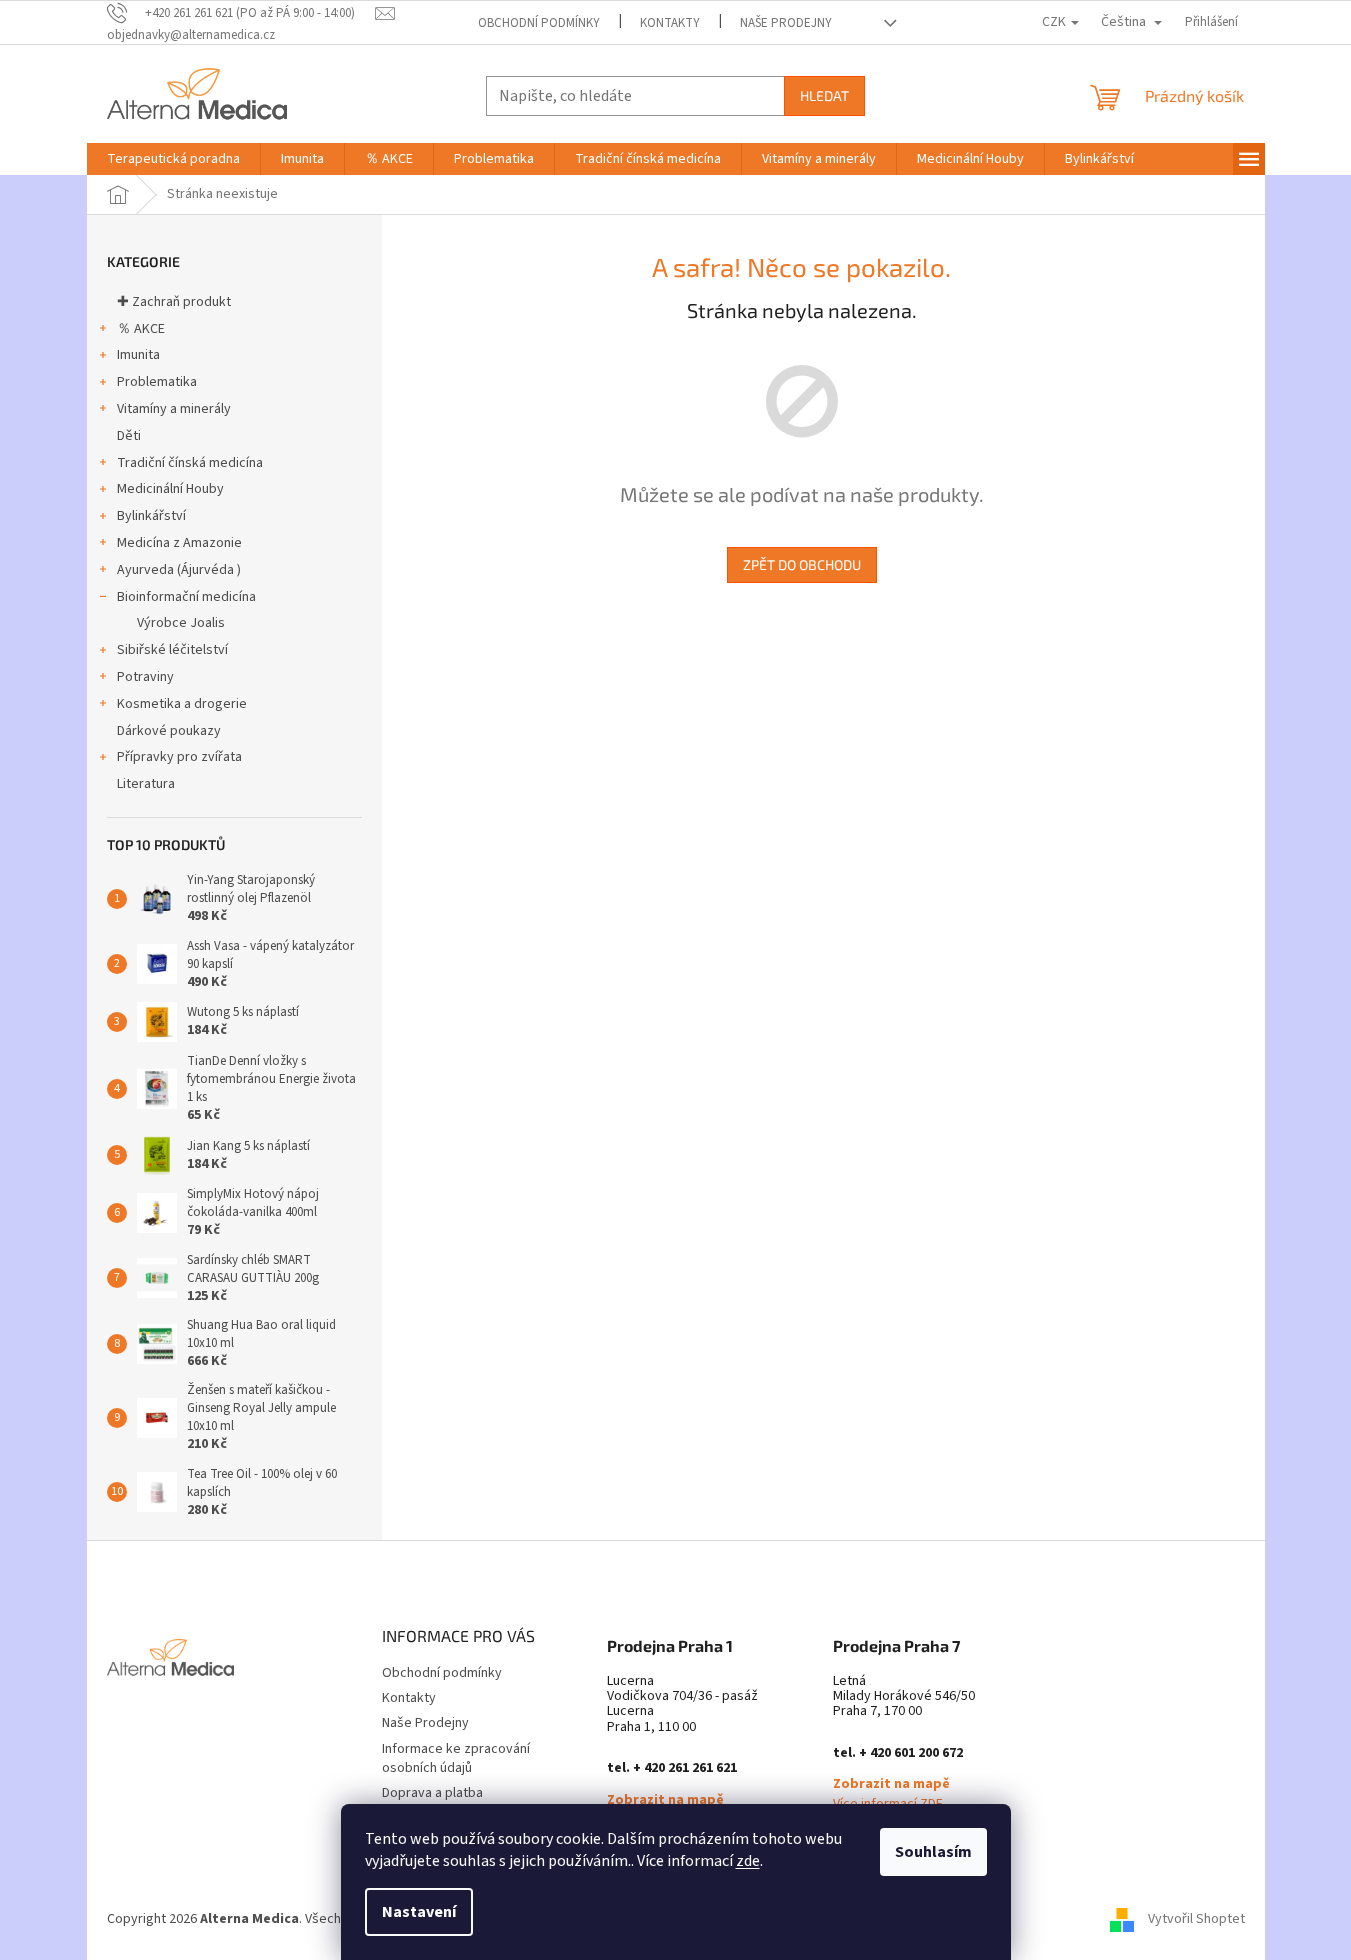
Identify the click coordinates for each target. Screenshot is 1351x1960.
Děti (129, 436)
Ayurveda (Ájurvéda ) (179, 570)
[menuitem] (173, 159)
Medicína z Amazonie (179, 543)
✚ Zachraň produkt (174, 302)
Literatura (146, 784)
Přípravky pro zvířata (179, 757)
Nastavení (419, 1912)
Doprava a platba (432, 1793)
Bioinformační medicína (186, 597)
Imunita (138, 355)
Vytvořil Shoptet (1196, 1919)
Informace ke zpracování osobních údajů (456, 1758)
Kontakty (670, 23)
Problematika (157, 382)
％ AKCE (141, 329)
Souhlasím (933, 1852)
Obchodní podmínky (539, 23)
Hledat (824, 95)
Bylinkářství (151, 516)
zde (748, 1861)
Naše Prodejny (786, 23)
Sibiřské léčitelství (172, 650)
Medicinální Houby (170, 489)
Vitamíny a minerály (174, 409)
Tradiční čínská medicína (190, 463)
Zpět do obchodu (802, 564)
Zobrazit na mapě (665, 1800)
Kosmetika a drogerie (182, 704)
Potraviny (145, 677)
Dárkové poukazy (169, 731)
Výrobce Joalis (181, 623)
